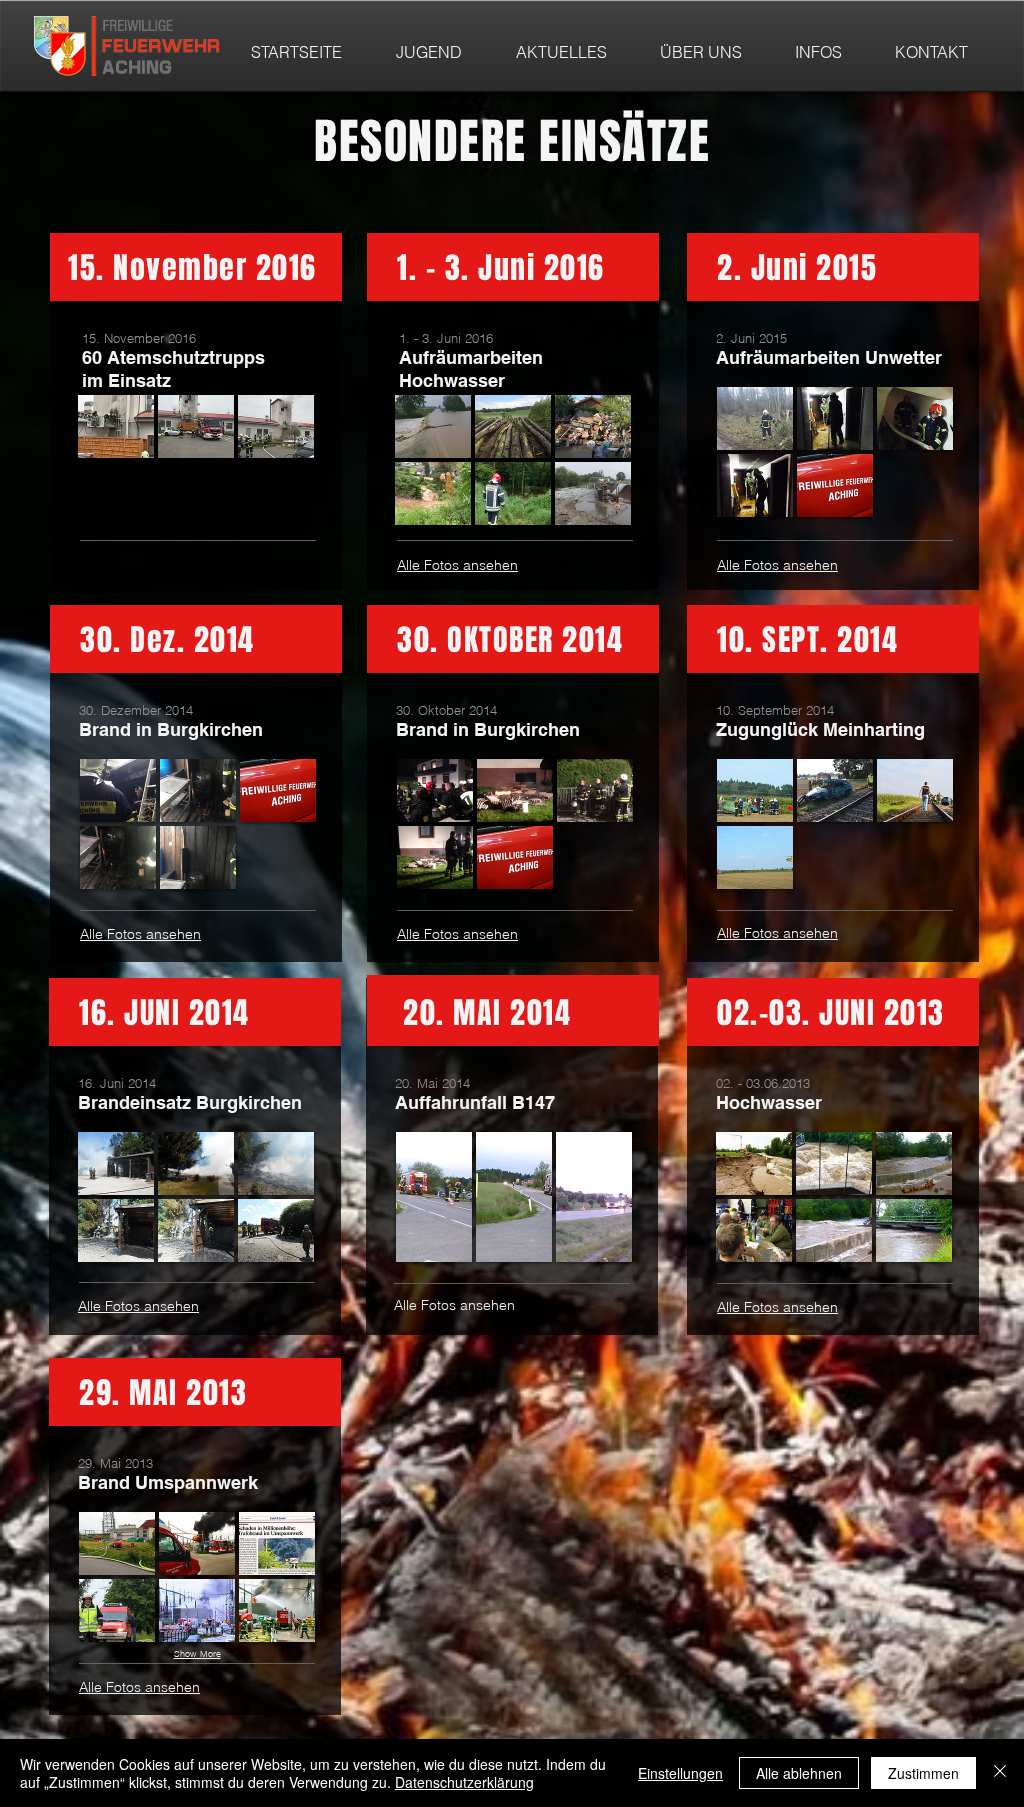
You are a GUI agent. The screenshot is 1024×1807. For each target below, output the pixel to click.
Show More (197, 1653)
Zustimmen (923, 1773)
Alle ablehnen (799, 1773)
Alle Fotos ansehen (457, 565)
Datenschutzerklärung (464, 1782)
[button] (116, 426)
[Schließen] (1000, 1773)
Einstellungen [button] (680, 1773)
